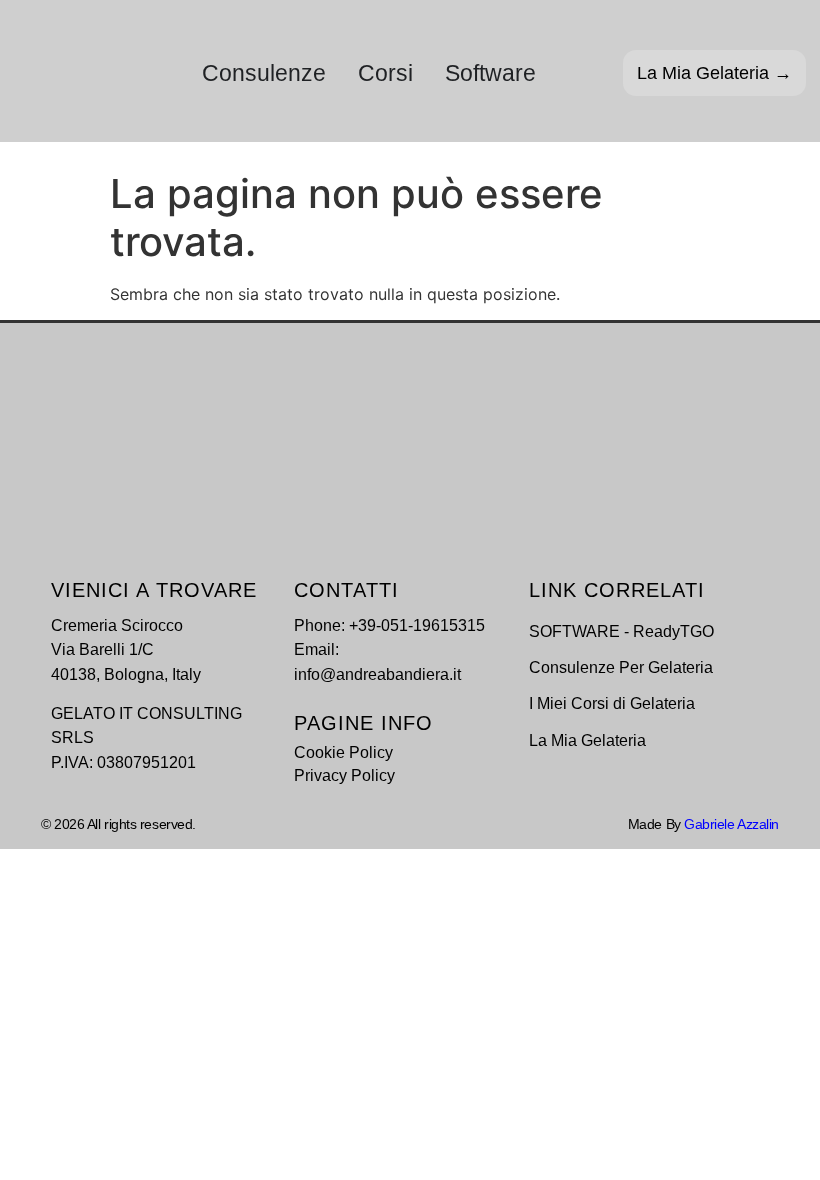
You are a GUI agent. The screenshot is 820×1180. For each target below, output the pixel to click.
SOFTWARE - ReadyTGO (621, 631)
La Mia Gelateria (587, 740)
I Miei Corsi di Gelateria (612, 703)
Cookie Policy (343, 752)
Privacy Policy (344, 775)
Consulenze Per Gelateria (621, 667)
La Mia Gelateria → (714, 73)
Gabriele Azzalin (731, 824)
